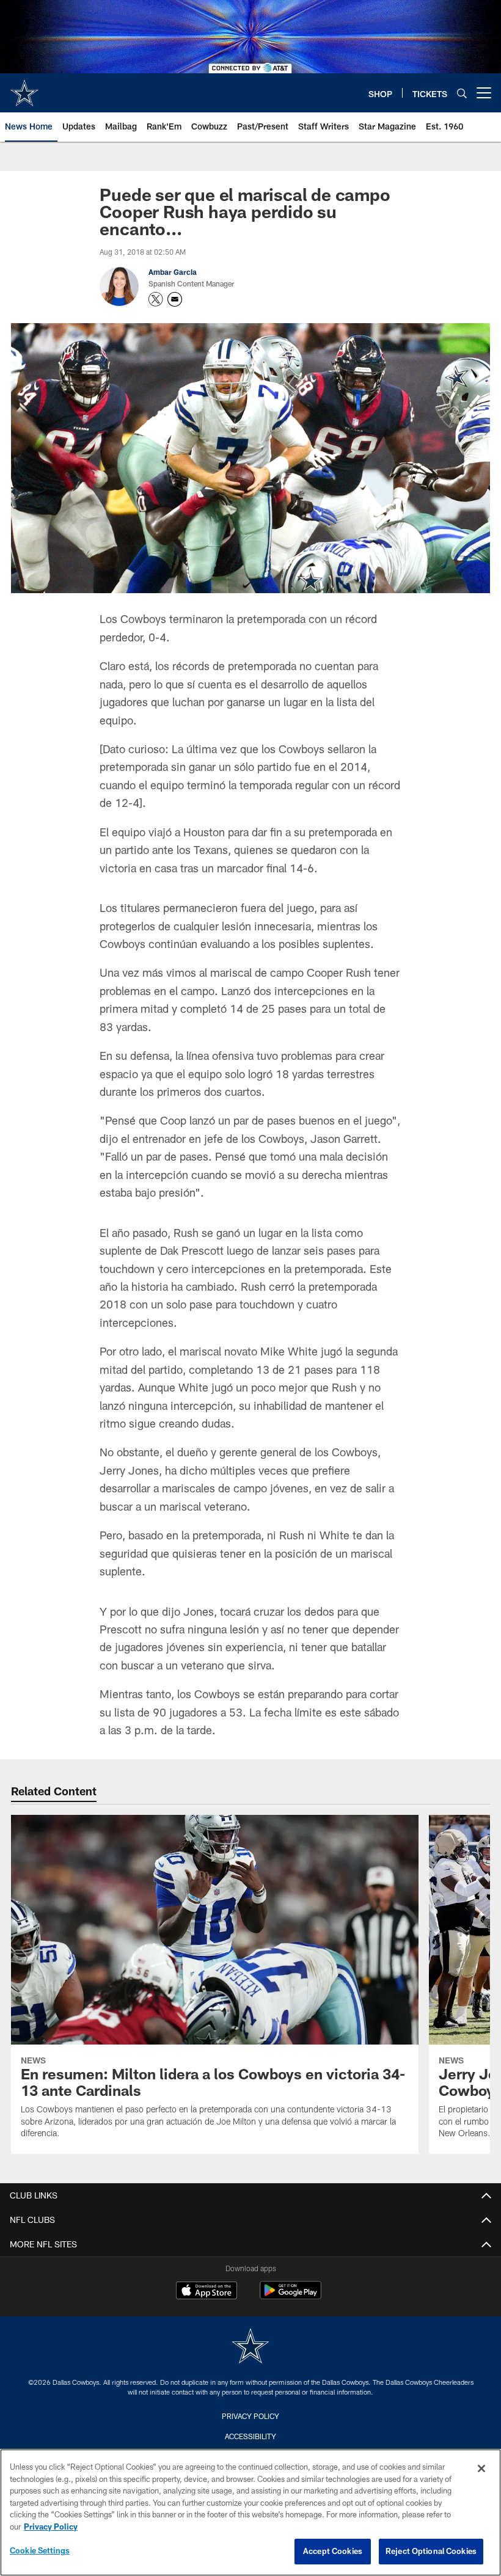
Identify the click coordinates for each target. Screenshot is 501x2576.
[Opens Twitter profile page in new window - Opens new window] (156, 299)
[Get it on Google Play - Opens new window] (291, 2297)
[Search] (462, 93)
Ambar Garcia (173, 272)
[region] (250, 2512)
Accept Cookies (333, 2551)
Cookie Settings (40, 2550)
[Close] (481, 2468)
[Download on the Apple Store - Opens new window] (207, 2292)
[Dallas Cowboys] (250, 2347)
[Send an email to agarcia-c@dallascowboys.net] (175, 299)
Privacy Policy (250, 2416)
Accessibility (250, 2436)
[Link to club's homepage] (24, 88)
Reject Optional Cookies (431, 2551)
